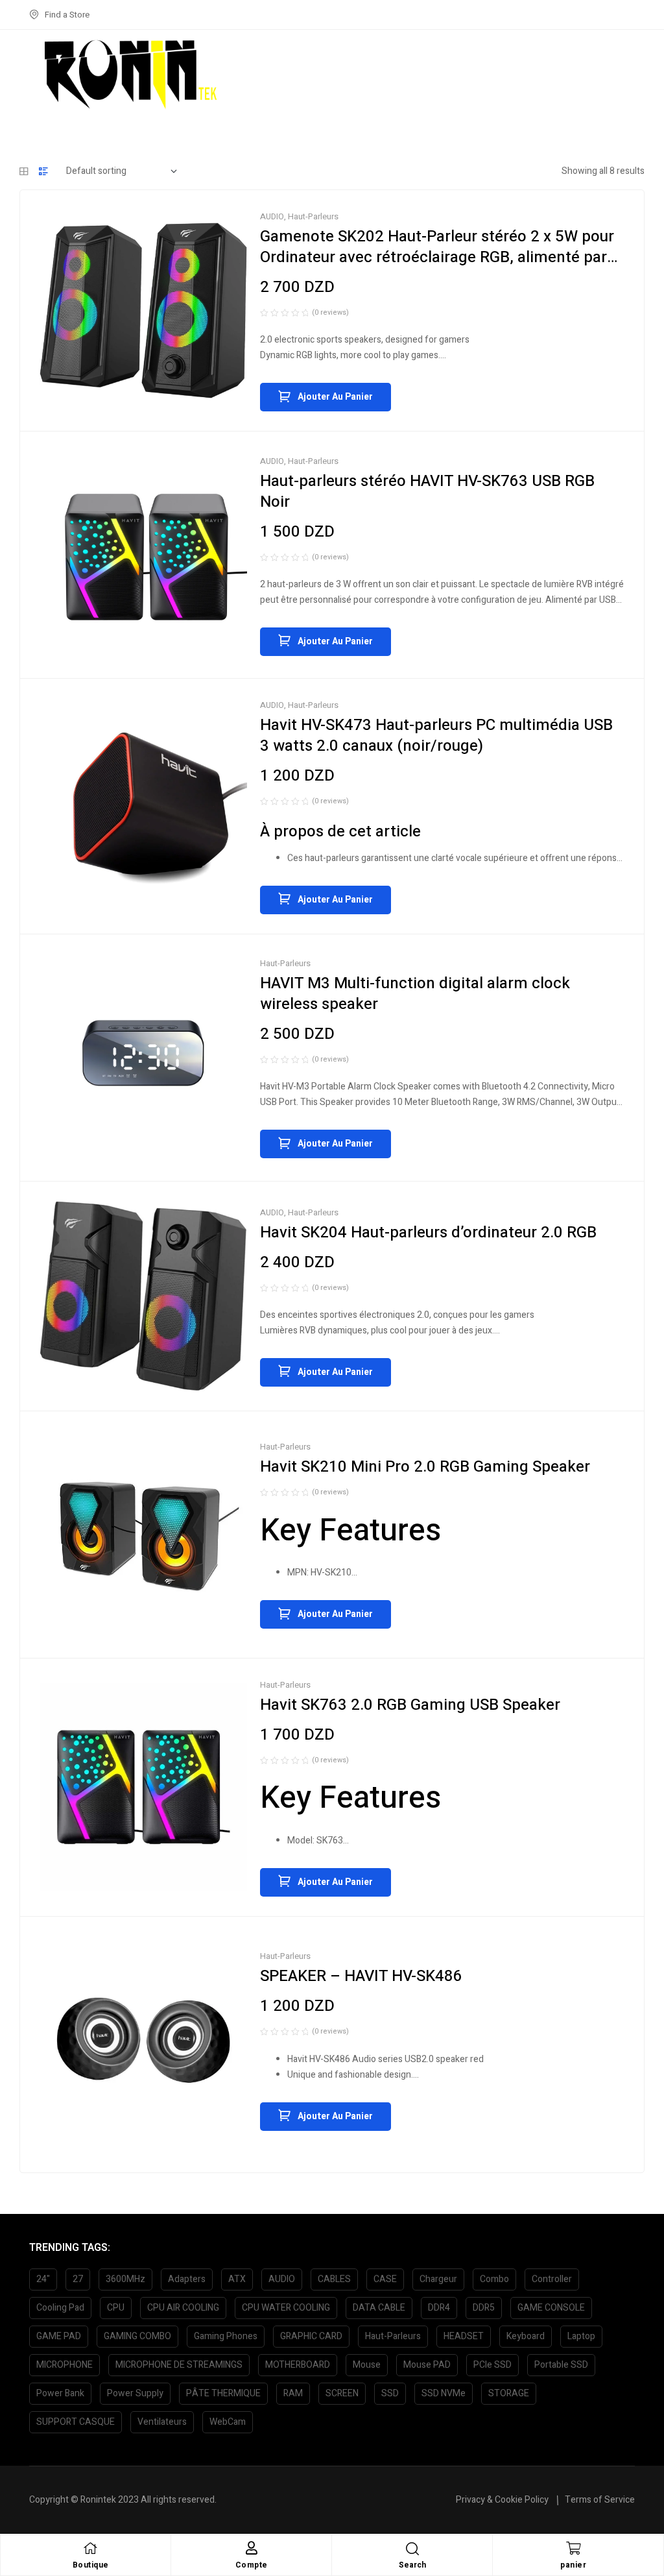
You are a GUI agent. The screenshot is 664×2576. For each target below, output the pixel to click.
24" (43, 2279)
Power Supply (135, 2393)
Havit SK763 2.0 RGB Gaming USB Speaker (410, 1705)
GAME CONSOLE (551, 2308)
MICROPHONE (65, 2365)
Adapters (187, 2279)
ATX (237, 2279)
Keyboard (526, 2336)
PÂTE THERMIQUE (223, 2393)
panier (573, 2565)
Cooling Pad (60, 2308)
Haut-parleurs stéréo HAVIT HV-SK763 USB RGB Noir (427, 492)
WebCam (228, 2422)
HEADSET (464, 2336)
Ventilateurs (162, 2422)
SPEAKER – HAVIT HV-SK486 (361, 1976)
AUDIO (272, 216)
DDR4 (439, 2308)
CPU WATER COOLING (286, 2308)
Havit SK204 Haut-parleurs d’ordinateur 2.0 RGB (428, 1233)
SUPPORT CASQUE (76, 2422)
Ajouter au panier (335, 397)
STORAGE (509, 2393)
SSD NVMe (444, 2393)
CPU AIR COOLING (183, 2308)
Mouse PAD (427, 2365)
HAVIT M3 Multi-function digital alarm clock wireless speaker (415, 994)
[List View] (43, 171)
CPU (116, 2308)
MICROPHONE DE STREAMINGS (179, 2365)
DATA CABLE (379, 2308)
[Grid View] (24, 171)
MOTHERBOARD (298, 2365)
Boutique (91, 2565)
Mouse (367, 2365)
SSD (390, 2393)
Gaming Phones (226, 2336)
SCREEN (342, 2393)
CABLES (334, 2279)
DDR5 (484, 2308)
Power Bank (60, 2393)
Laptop (581, 2336)
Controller (552, 2279)
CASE (385, 2279)
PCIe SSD (492, 2365)
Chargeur (438, 2279)
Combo (494, 2279)
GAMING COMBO (137, 2336)
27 (78, 2279)
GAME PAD (59, 2336)
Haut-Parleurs (313, 216)
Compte (252, 2565)
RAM (293, 2393)
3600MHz (125, 2279)
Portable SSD (561, 2365)
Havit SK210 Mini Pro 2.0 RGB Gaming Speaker (425, 1467)
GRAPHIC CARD (311, 2336)
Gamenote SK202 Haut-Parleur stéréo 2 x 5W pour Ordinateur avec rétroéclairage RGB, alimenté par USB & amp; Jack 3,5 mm (437, 257)
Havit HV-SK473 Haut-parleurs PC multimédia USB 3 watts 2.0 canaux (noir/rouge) (436, 735)
